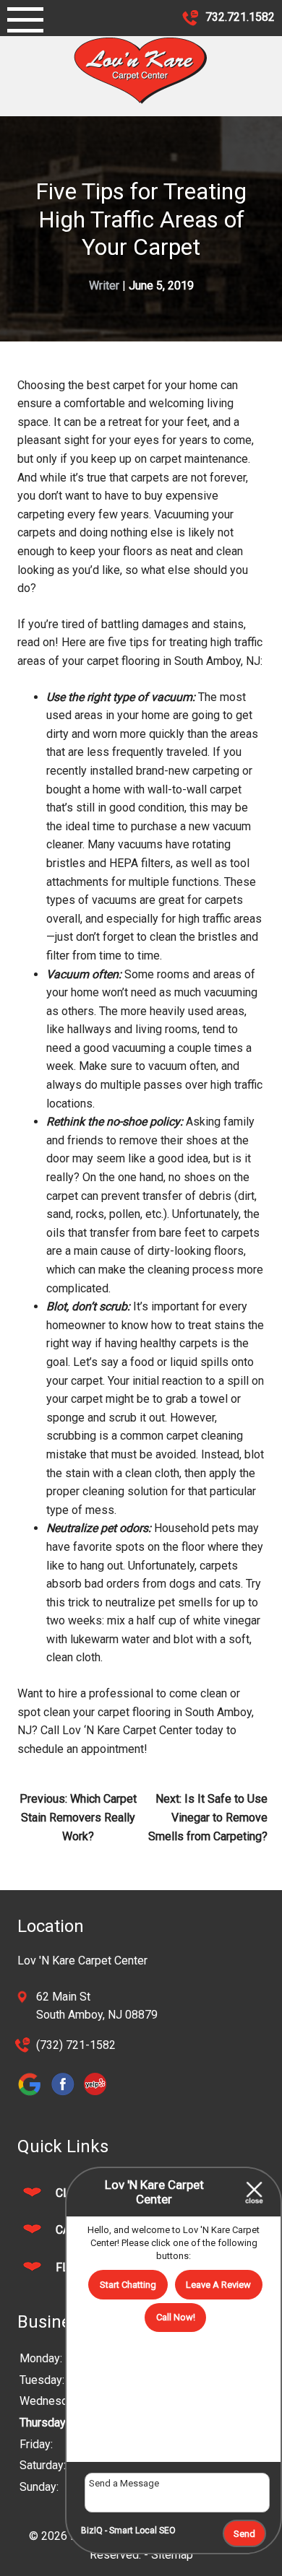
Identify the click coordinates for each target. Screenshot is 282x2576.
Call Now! (176, 2317)
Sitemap (172, 2555)
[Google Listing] (34, 2095)
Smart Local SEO (142, 2531)
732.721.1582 (239, 17)
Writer (104, 286)
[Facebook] (66, 2095)
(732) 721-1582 (76, 2045)
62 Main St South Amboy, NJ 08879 (97, 2006)
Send (244, 2534)
